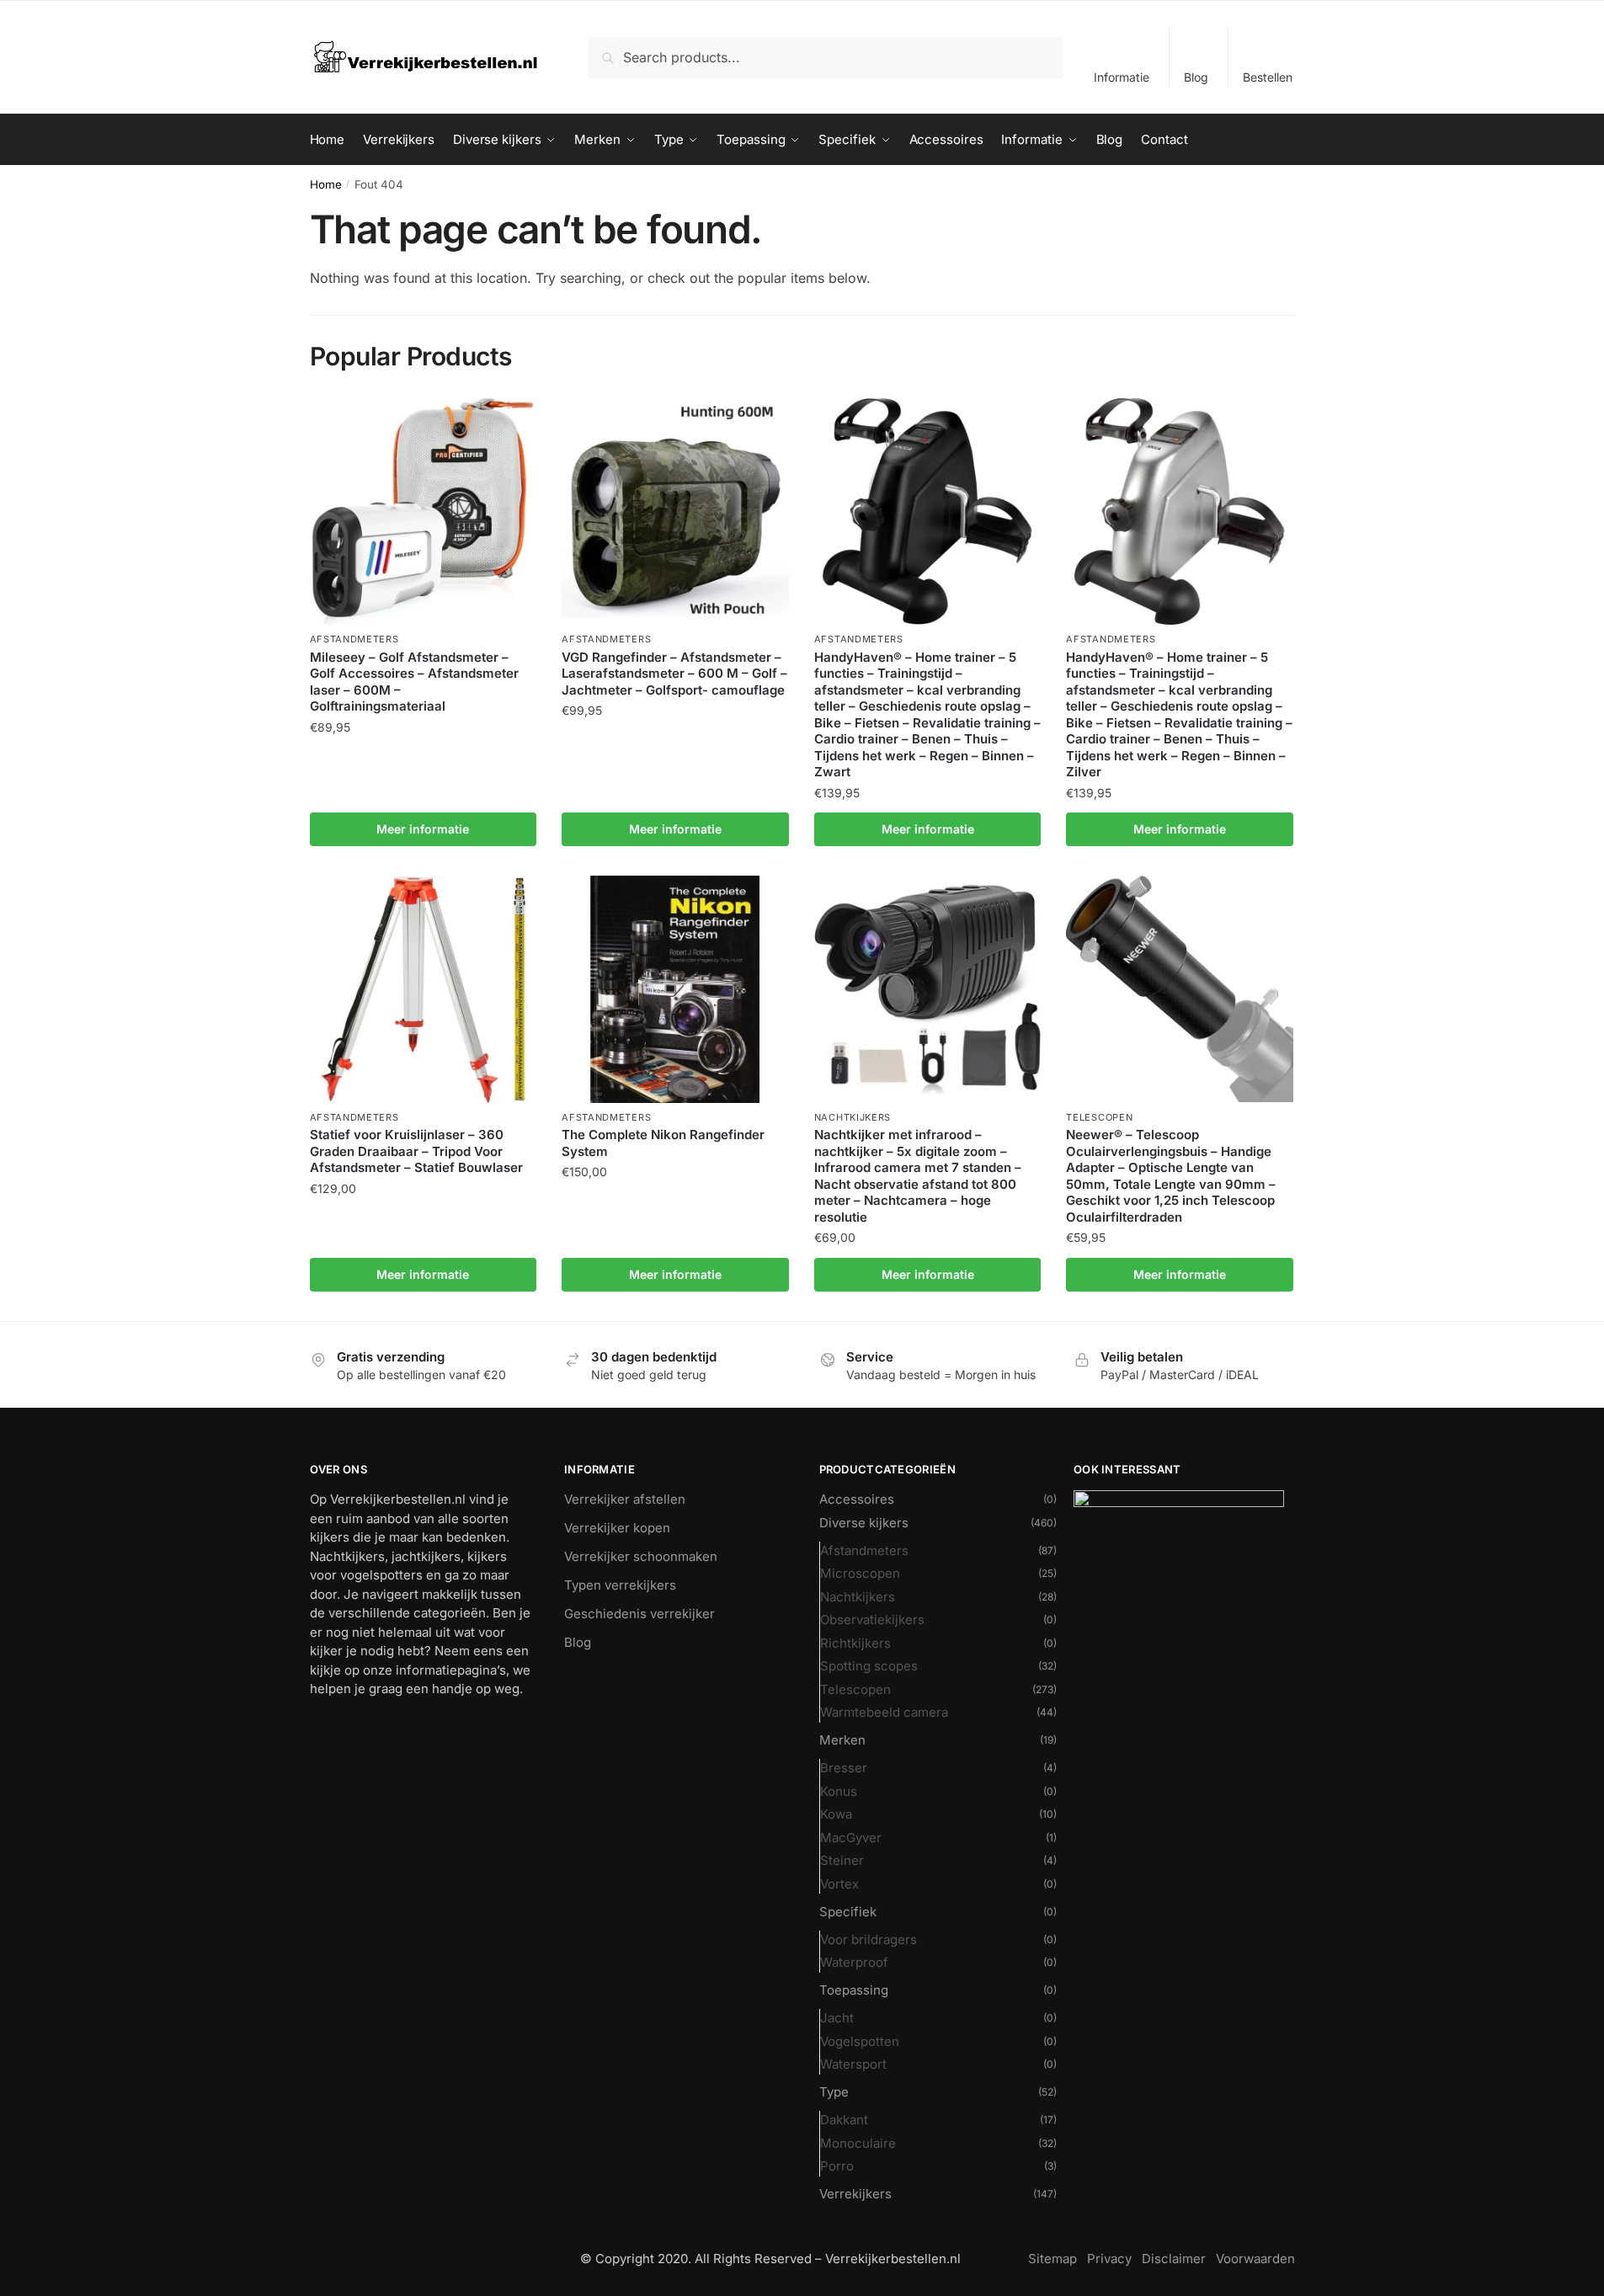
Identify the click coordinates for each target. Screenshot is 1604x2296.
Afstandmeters (354, 639)
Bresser (844, 1768)
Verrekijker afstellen (625, 1499)
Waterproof (854, 1962)
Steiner (842, 1860)
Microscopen (860, 1573)
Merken (842, 1740)
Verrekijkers (855, 2194)
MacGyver (851, 1838)
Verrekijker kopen (617, 1528)
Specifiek (848, 1912)
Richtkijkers (855, 1643)
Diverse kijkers (864, 1523)
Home (326, 184)
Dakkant (844, 2120)
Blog (1196, 77)
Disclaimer (1174, 2259)
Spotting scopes (869, 1666)
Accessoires (857, 1499)
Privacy (1109, 2259)
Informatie (1122, 77)
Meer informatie (423, 829)
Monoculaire (858, 2143)
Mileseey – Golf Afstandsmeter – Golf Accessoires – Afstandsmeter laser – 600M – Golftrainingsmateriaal (414, 682)
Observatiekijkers (872, 1619)
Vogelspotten (860, 2041)
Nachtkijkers (853, 1117)
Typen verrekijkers (620, 1585)
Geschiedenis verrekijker (639, 1614)
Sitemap (1052, 2259)
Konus (839, 1791)
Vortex (839, 1884)
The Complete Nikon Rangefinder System (663, 1143)
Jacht (837, 2018)
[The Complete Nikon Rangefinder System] (675, 989)
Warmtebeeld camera (884, 1712)
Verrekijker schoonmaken (641, 1556)
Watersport (853, 2064)
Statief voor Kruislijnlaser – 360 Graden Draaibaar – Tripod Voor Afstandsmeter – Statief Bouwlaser (416, 1151)
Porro (837, 2166)
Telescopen (1099, 1117)
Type (834, 2092)
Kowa (836, 1814)
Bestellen (1268, 77)
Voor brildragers (869, 1939)
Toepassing (854, 1990)
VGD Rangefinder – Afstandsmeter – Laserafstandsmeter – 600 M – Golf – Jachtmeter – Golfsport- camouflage (674, 674)
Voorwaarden (1255, 2259)
